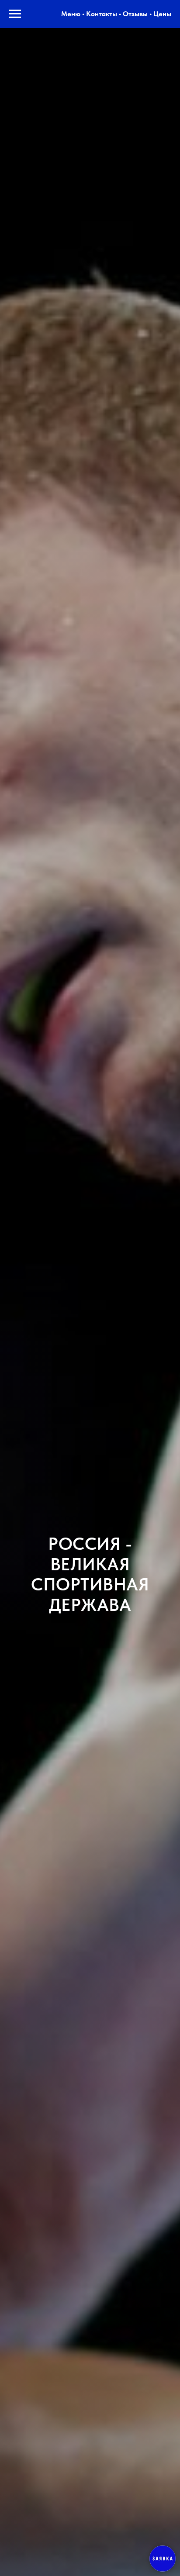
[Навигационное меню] (15, 14)
